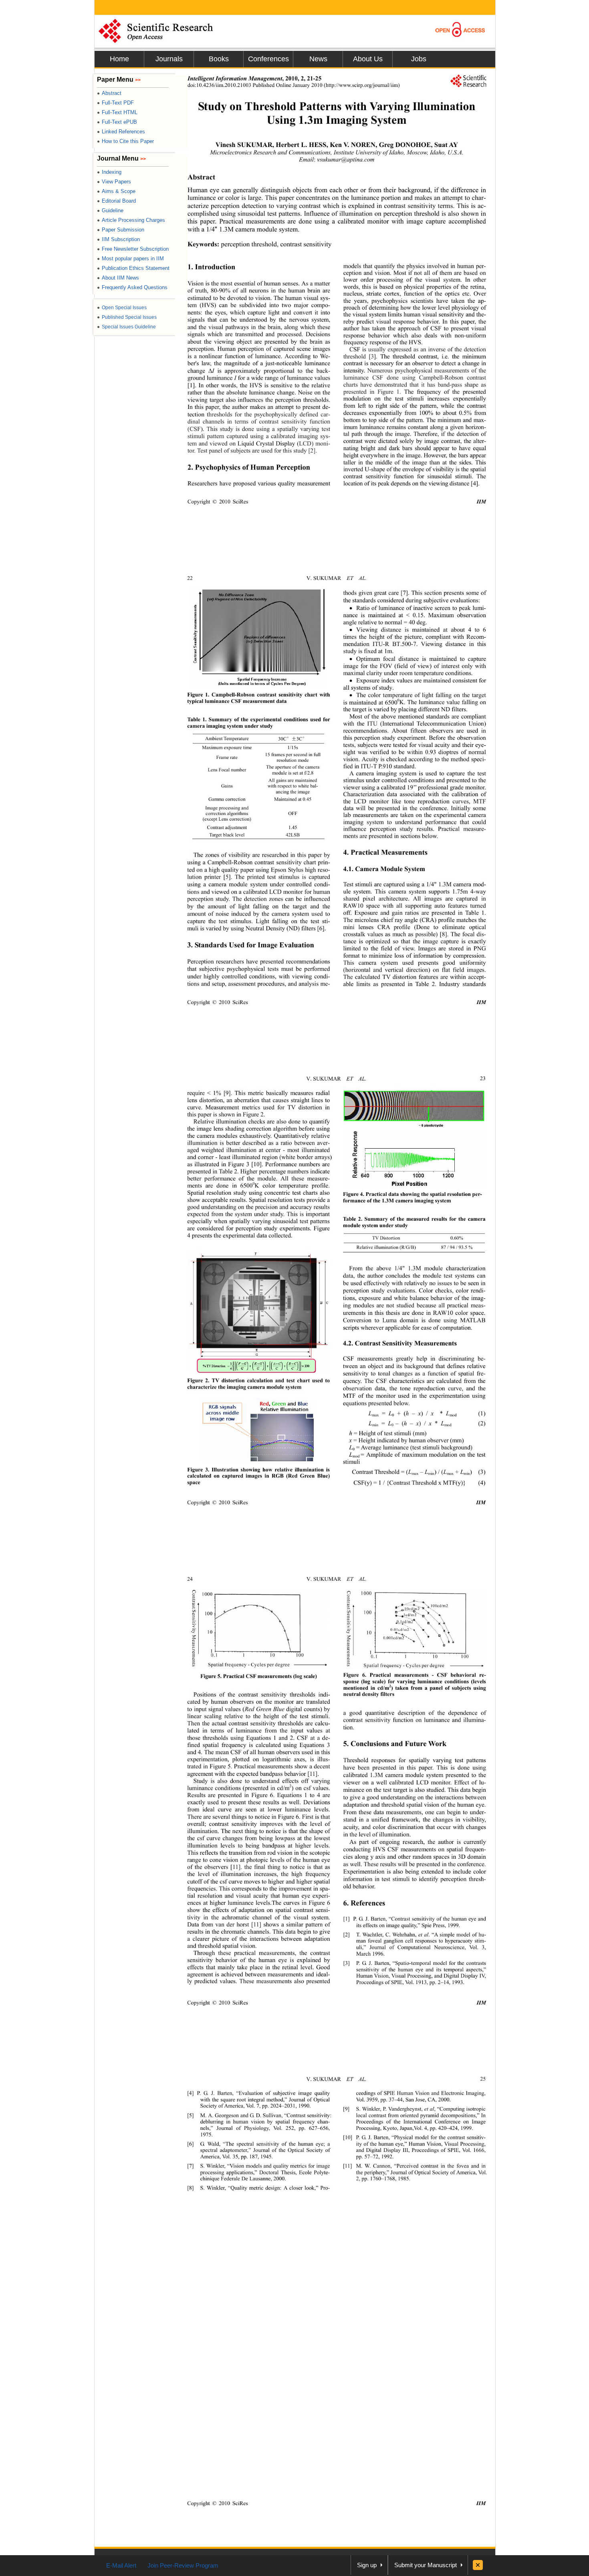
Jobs (419, 59)
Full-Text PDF (115, 103)
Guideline (110, 210)
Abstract (109, 93)
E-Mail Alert (121, 2565)
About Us (368, 59)
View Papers (114, 182)
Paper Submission (121, 230)
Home (119, 59)
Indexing (109, 172)
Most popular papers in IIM (130, 259)
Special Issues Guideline (126, 327)
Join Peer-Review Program (183, 2565)
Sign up (367, 2565)
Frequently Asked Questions (132, 287)
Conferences (268, 59)
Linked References (121, 132)
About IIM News (118, 278)
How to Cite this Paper (125, 141)
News (318, 59)
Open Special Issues (122, 308)
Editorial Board (116, 201)
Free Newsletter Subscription (133, 249)
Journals (169, 59)
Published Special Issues (127, 317)
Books (219, 59)
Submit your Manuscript (426, 2565)
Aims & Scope (116, 191)
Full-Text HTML (117, 112)
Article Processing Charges (131, 220)
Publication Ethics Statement (133, 268)
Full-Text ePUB (117, 122)
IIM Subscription (118, 239)
